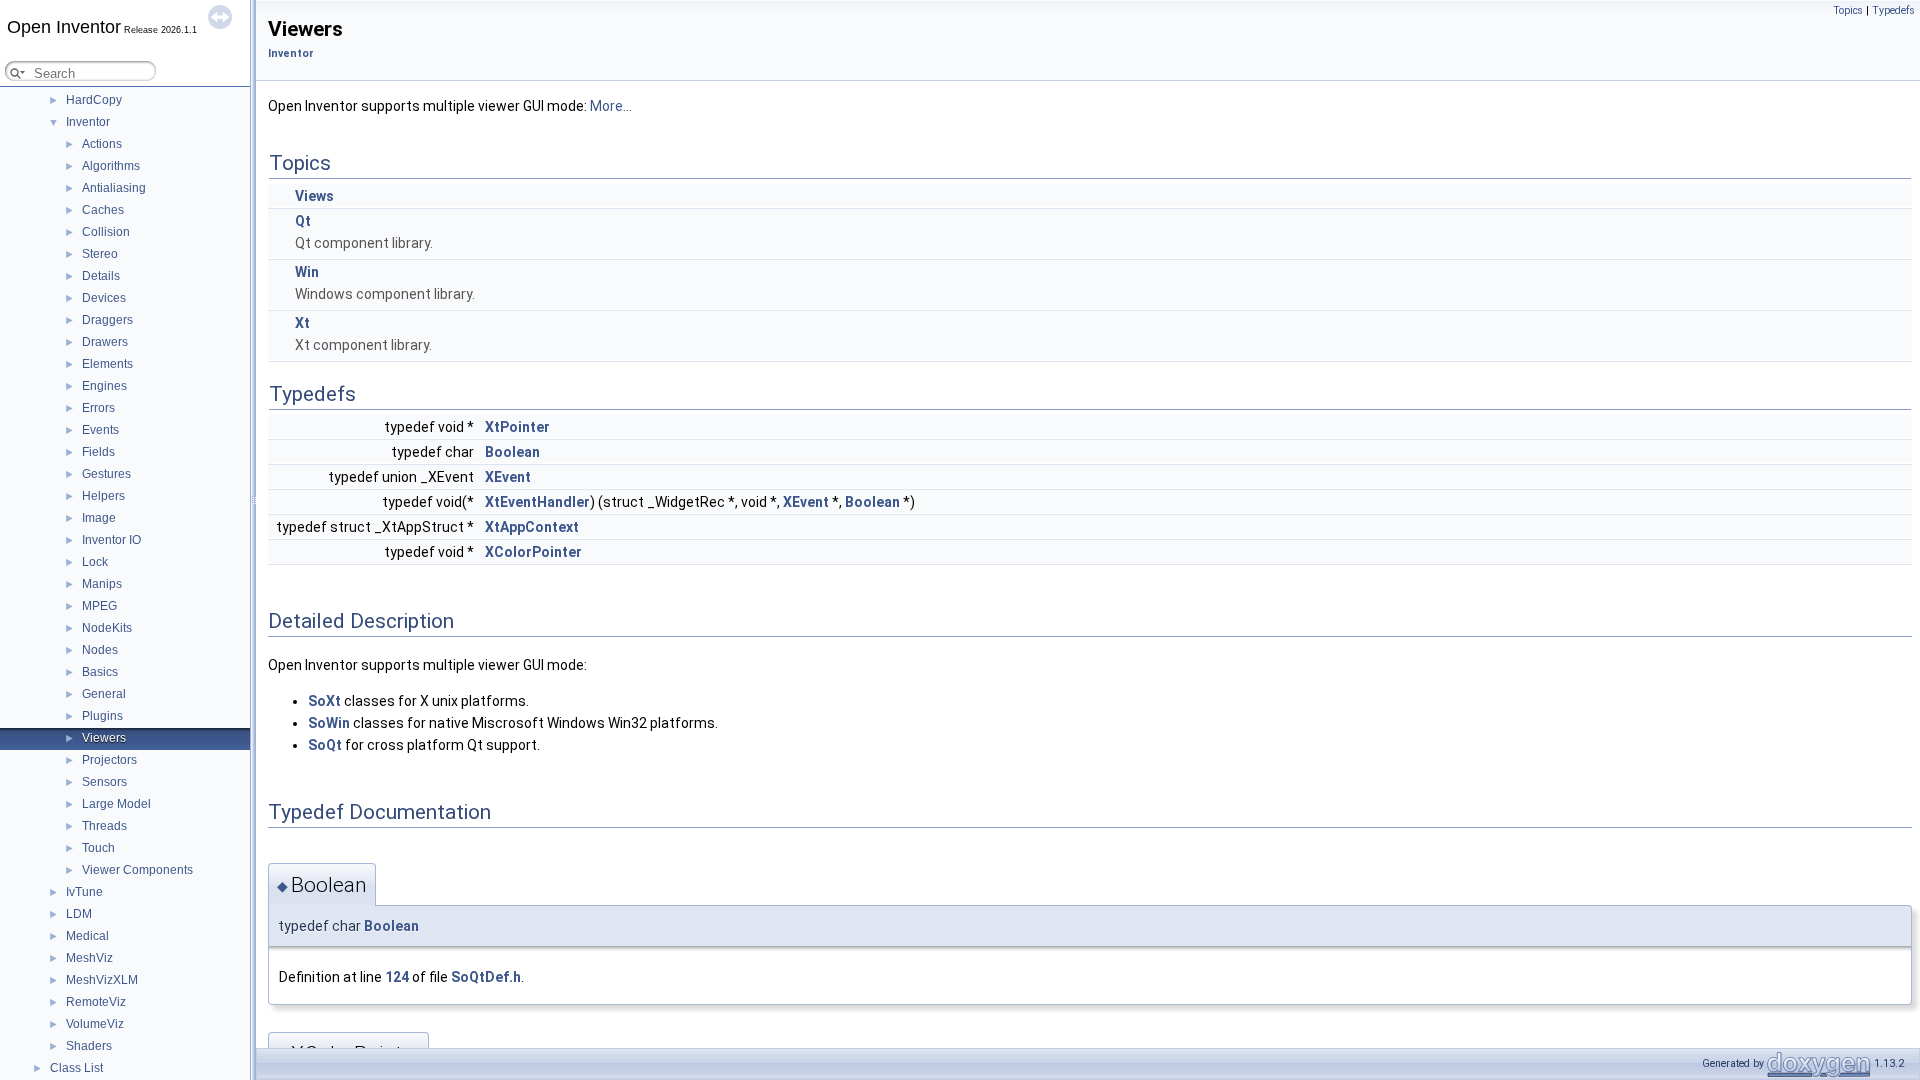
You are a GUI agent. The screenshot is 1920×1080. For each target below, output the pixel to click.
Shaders (89, 1046)
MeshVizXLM (102, 980)
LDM (79, 914)
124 (397, 977)
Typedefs (1893, 10)
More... (611, 106)
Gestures (106, 474)
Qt (303, 221)
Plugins (102, 716)
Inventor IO (111, 540)
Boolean (512, 452)
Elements (107, 364)
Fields (98, 452)
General (104, 694)
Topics (1848, 10)
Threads (104, 826)
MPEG (99, 606)
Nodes (100, 650)
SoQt (325, 745)
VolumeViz (95, 1024)
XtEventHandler (537, 502)
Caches (103, 210)
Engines (104, 386)
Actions (102, 144)
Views (314, 196)
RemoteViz (96, 1002)
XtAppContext (532, 527)
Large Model (116, 804)
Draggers (107, 320)
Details (101, 276)
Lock (95, 562)
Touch (98, 848)
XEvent (508, 477)
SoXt (324, 701)
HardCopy (94, 100)
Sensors (104, 782)
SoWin (329, 723)
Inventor (88, 122)
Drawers (105, 342)
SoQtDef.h (486, 977)
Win (307, 272)
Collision (106, 232)
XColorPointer (533, 552)
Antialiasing (114, 188)
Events (100, 430)
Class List (76, 1068)
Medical (87, 936)
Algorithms (111, 166)
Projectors (109, 760)
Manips (102, 584)
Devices (104, 298)
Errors (98, 408)
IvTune (84, 892)
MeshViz (89, 958)
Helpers (103, 496)
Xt (302, 323)
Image (99, 518)
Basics (100, 672)
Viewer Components (137, 870)
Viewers (104, 738)
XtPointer (517, 427)
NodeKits (107, 628)
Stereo (100, 254)
